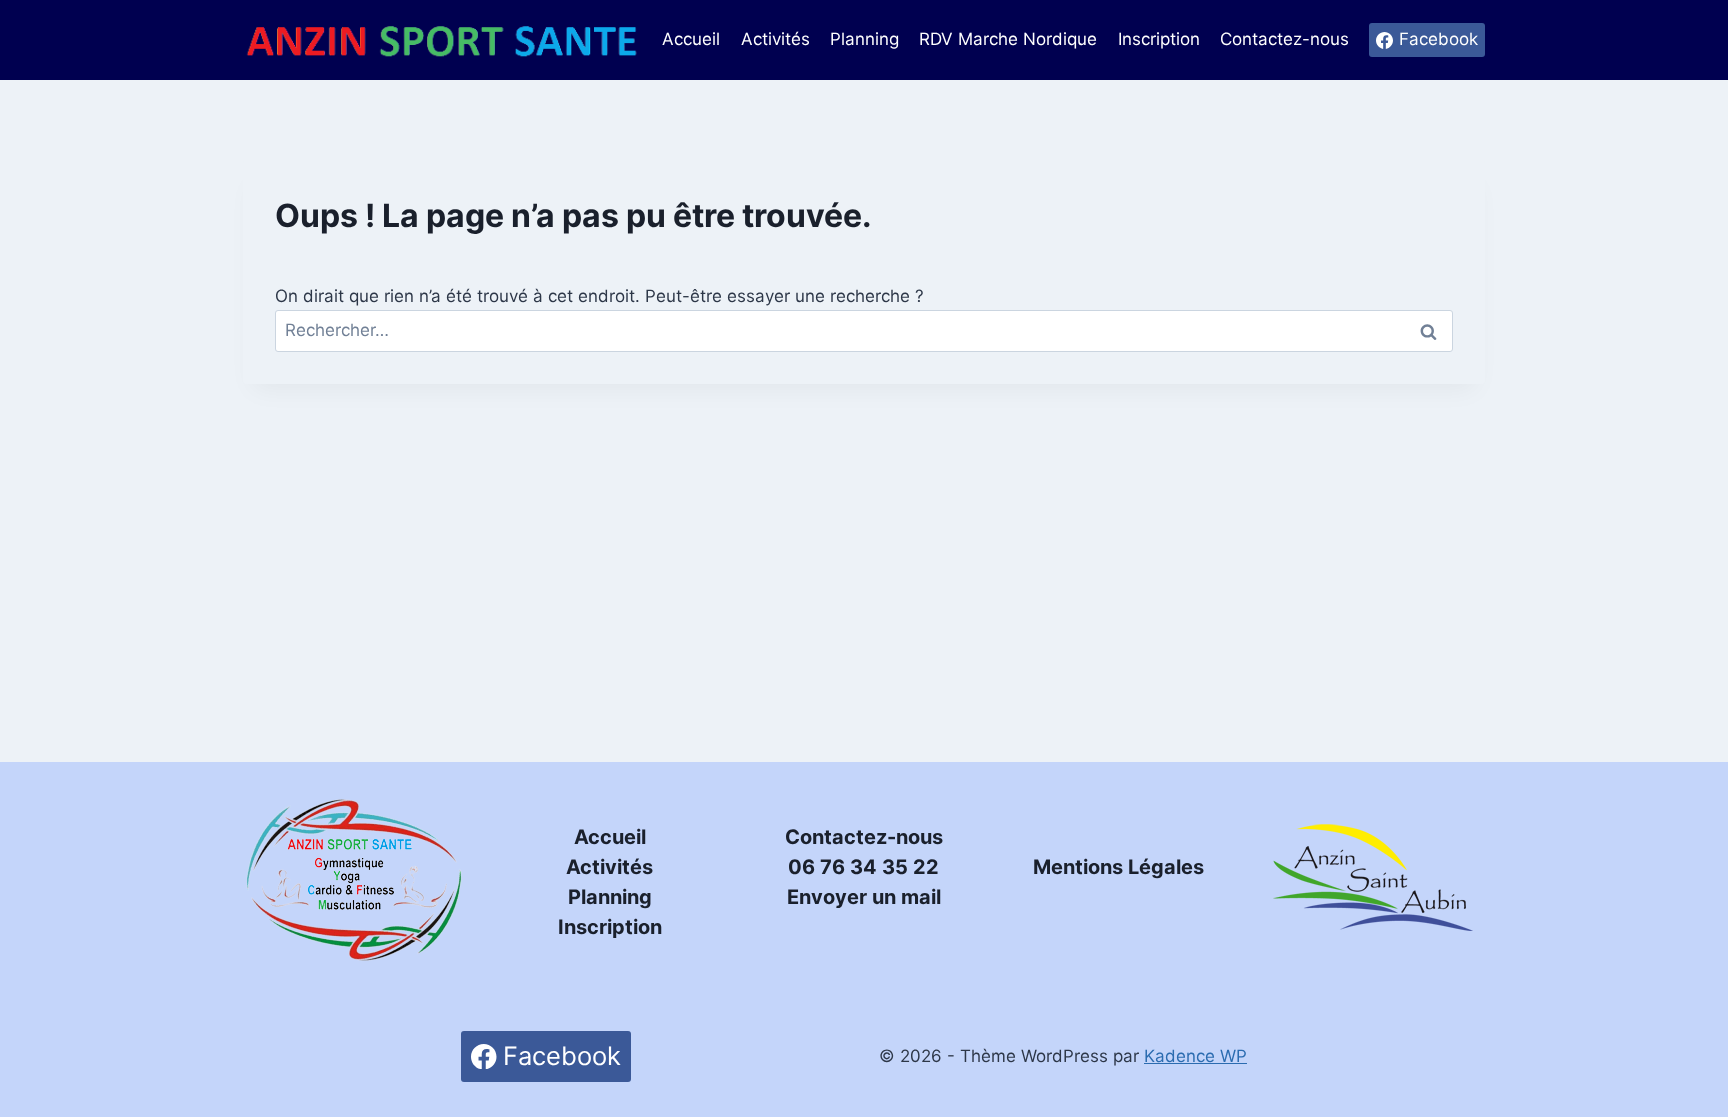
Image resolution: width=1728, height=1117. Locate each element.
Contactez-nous (1284, 39)
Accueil (691, 39)
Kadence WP (1195, 1056)
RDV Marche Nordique (1008, 39)
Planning (864, 39)
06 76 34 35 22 (863, 867)
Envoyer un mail (864, 897)
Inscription (1159, 39)
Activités (775, 39)
